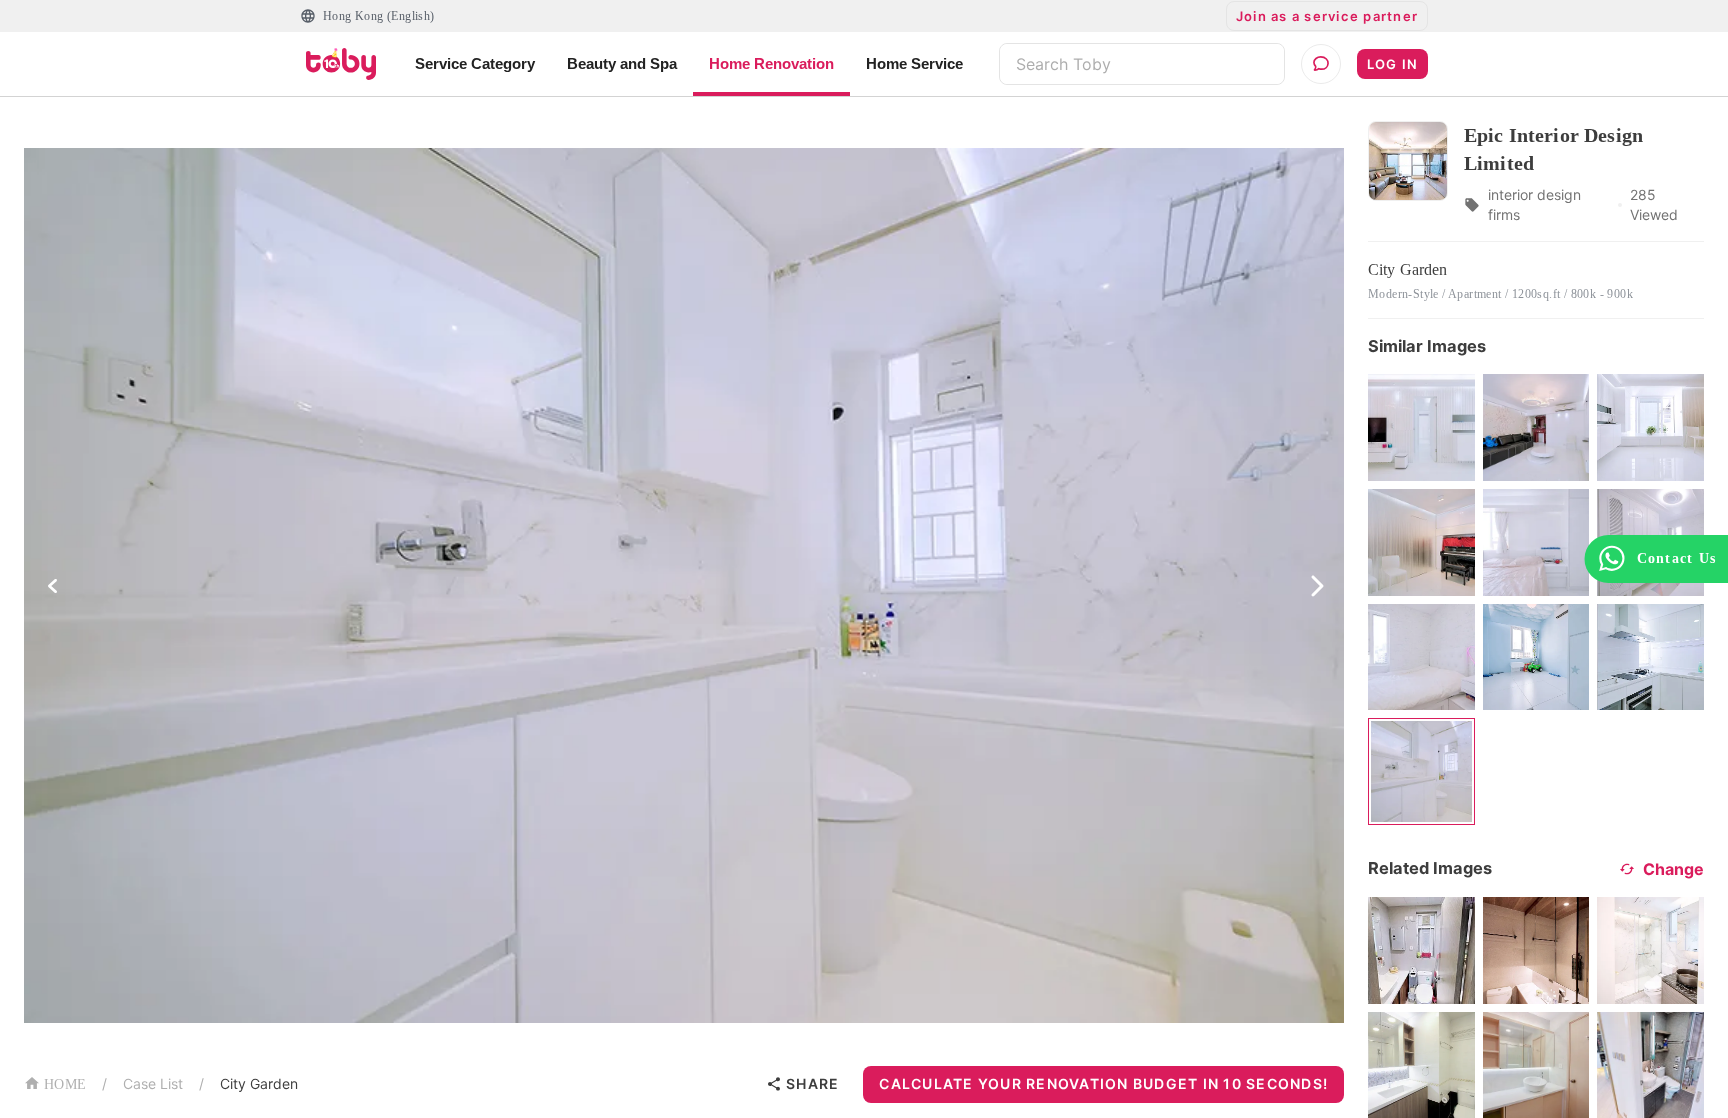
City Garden (259, 1083)
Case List (153, 1083)
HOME (65, 1084)
